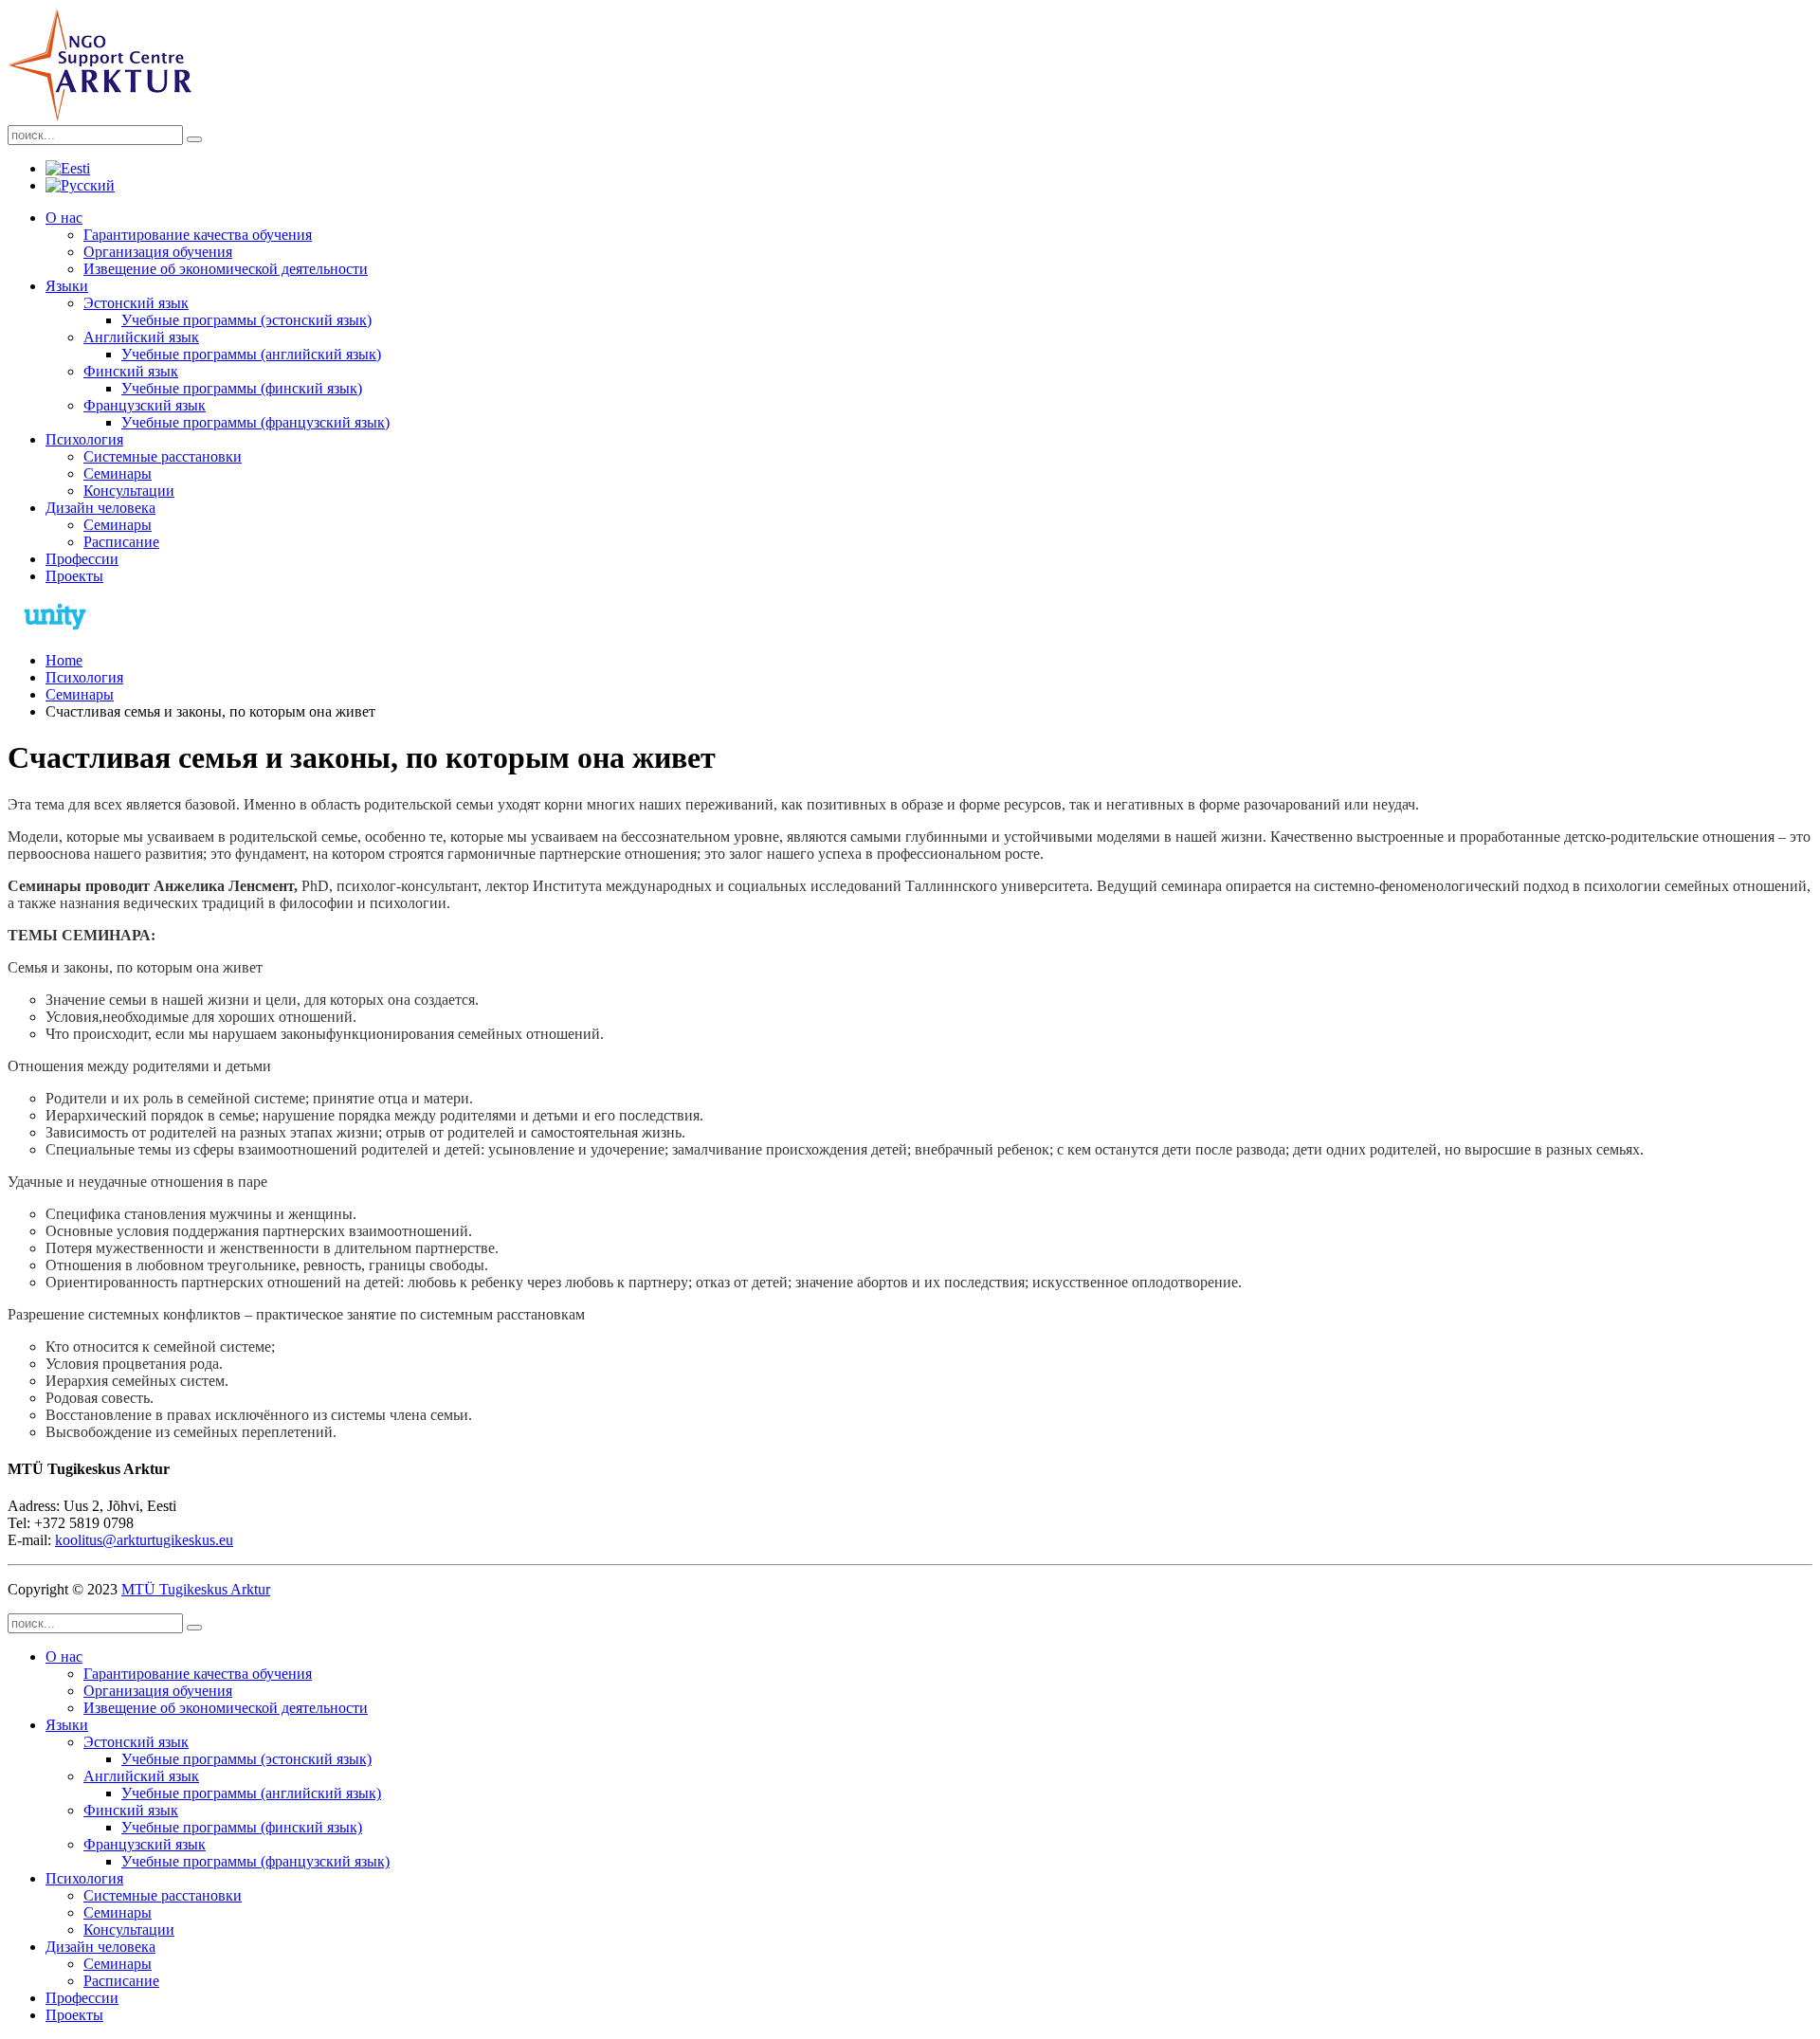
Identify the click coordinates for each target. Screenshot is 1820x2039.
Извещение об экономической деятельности (226, 269)
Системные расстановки (163, 456)
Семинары (118, 473)
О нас (64, 218)
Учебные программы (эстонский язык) (246, 320)
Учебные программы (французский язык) (255, 422)
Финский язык (131, 371)
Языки (67, 286)
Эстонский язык (136, 303)
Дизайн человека (100, 508)
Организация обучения (158, 252)
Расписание (121, 542)
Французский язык (145, 405)
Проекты (74, 576)
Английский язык (141, 337)
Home (64, 660)
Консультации (129, 491)
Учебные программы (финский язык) (242, 388)
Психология (84, 439)
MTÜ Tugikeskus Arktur (196, 1589)
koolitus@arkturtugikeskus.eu (144, 1540)
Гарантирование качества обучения (198, 235)
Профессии (82, 559)
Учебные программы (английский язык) (251, 354)
